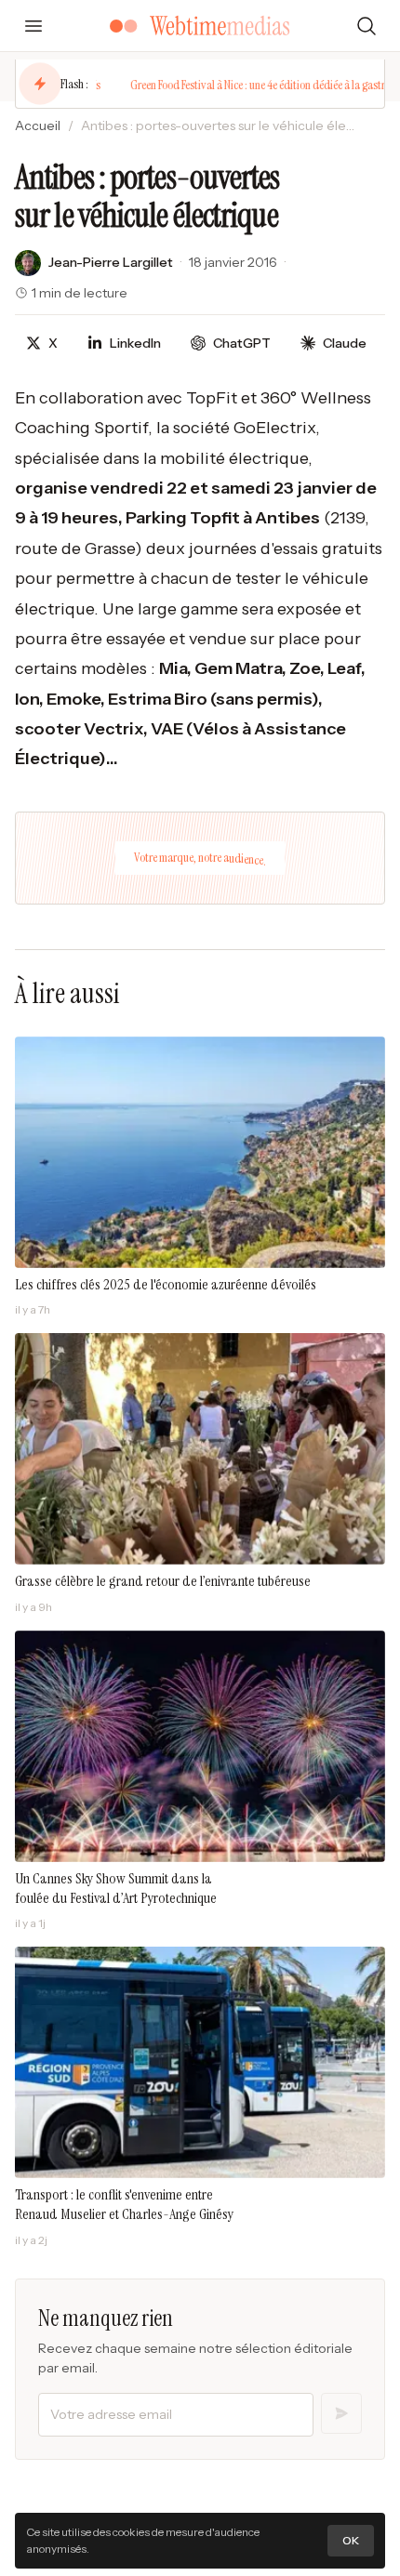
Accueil (38, 125)
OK (351, 2540)
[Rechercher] (367, 26)
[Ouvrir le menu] (33, 26)
